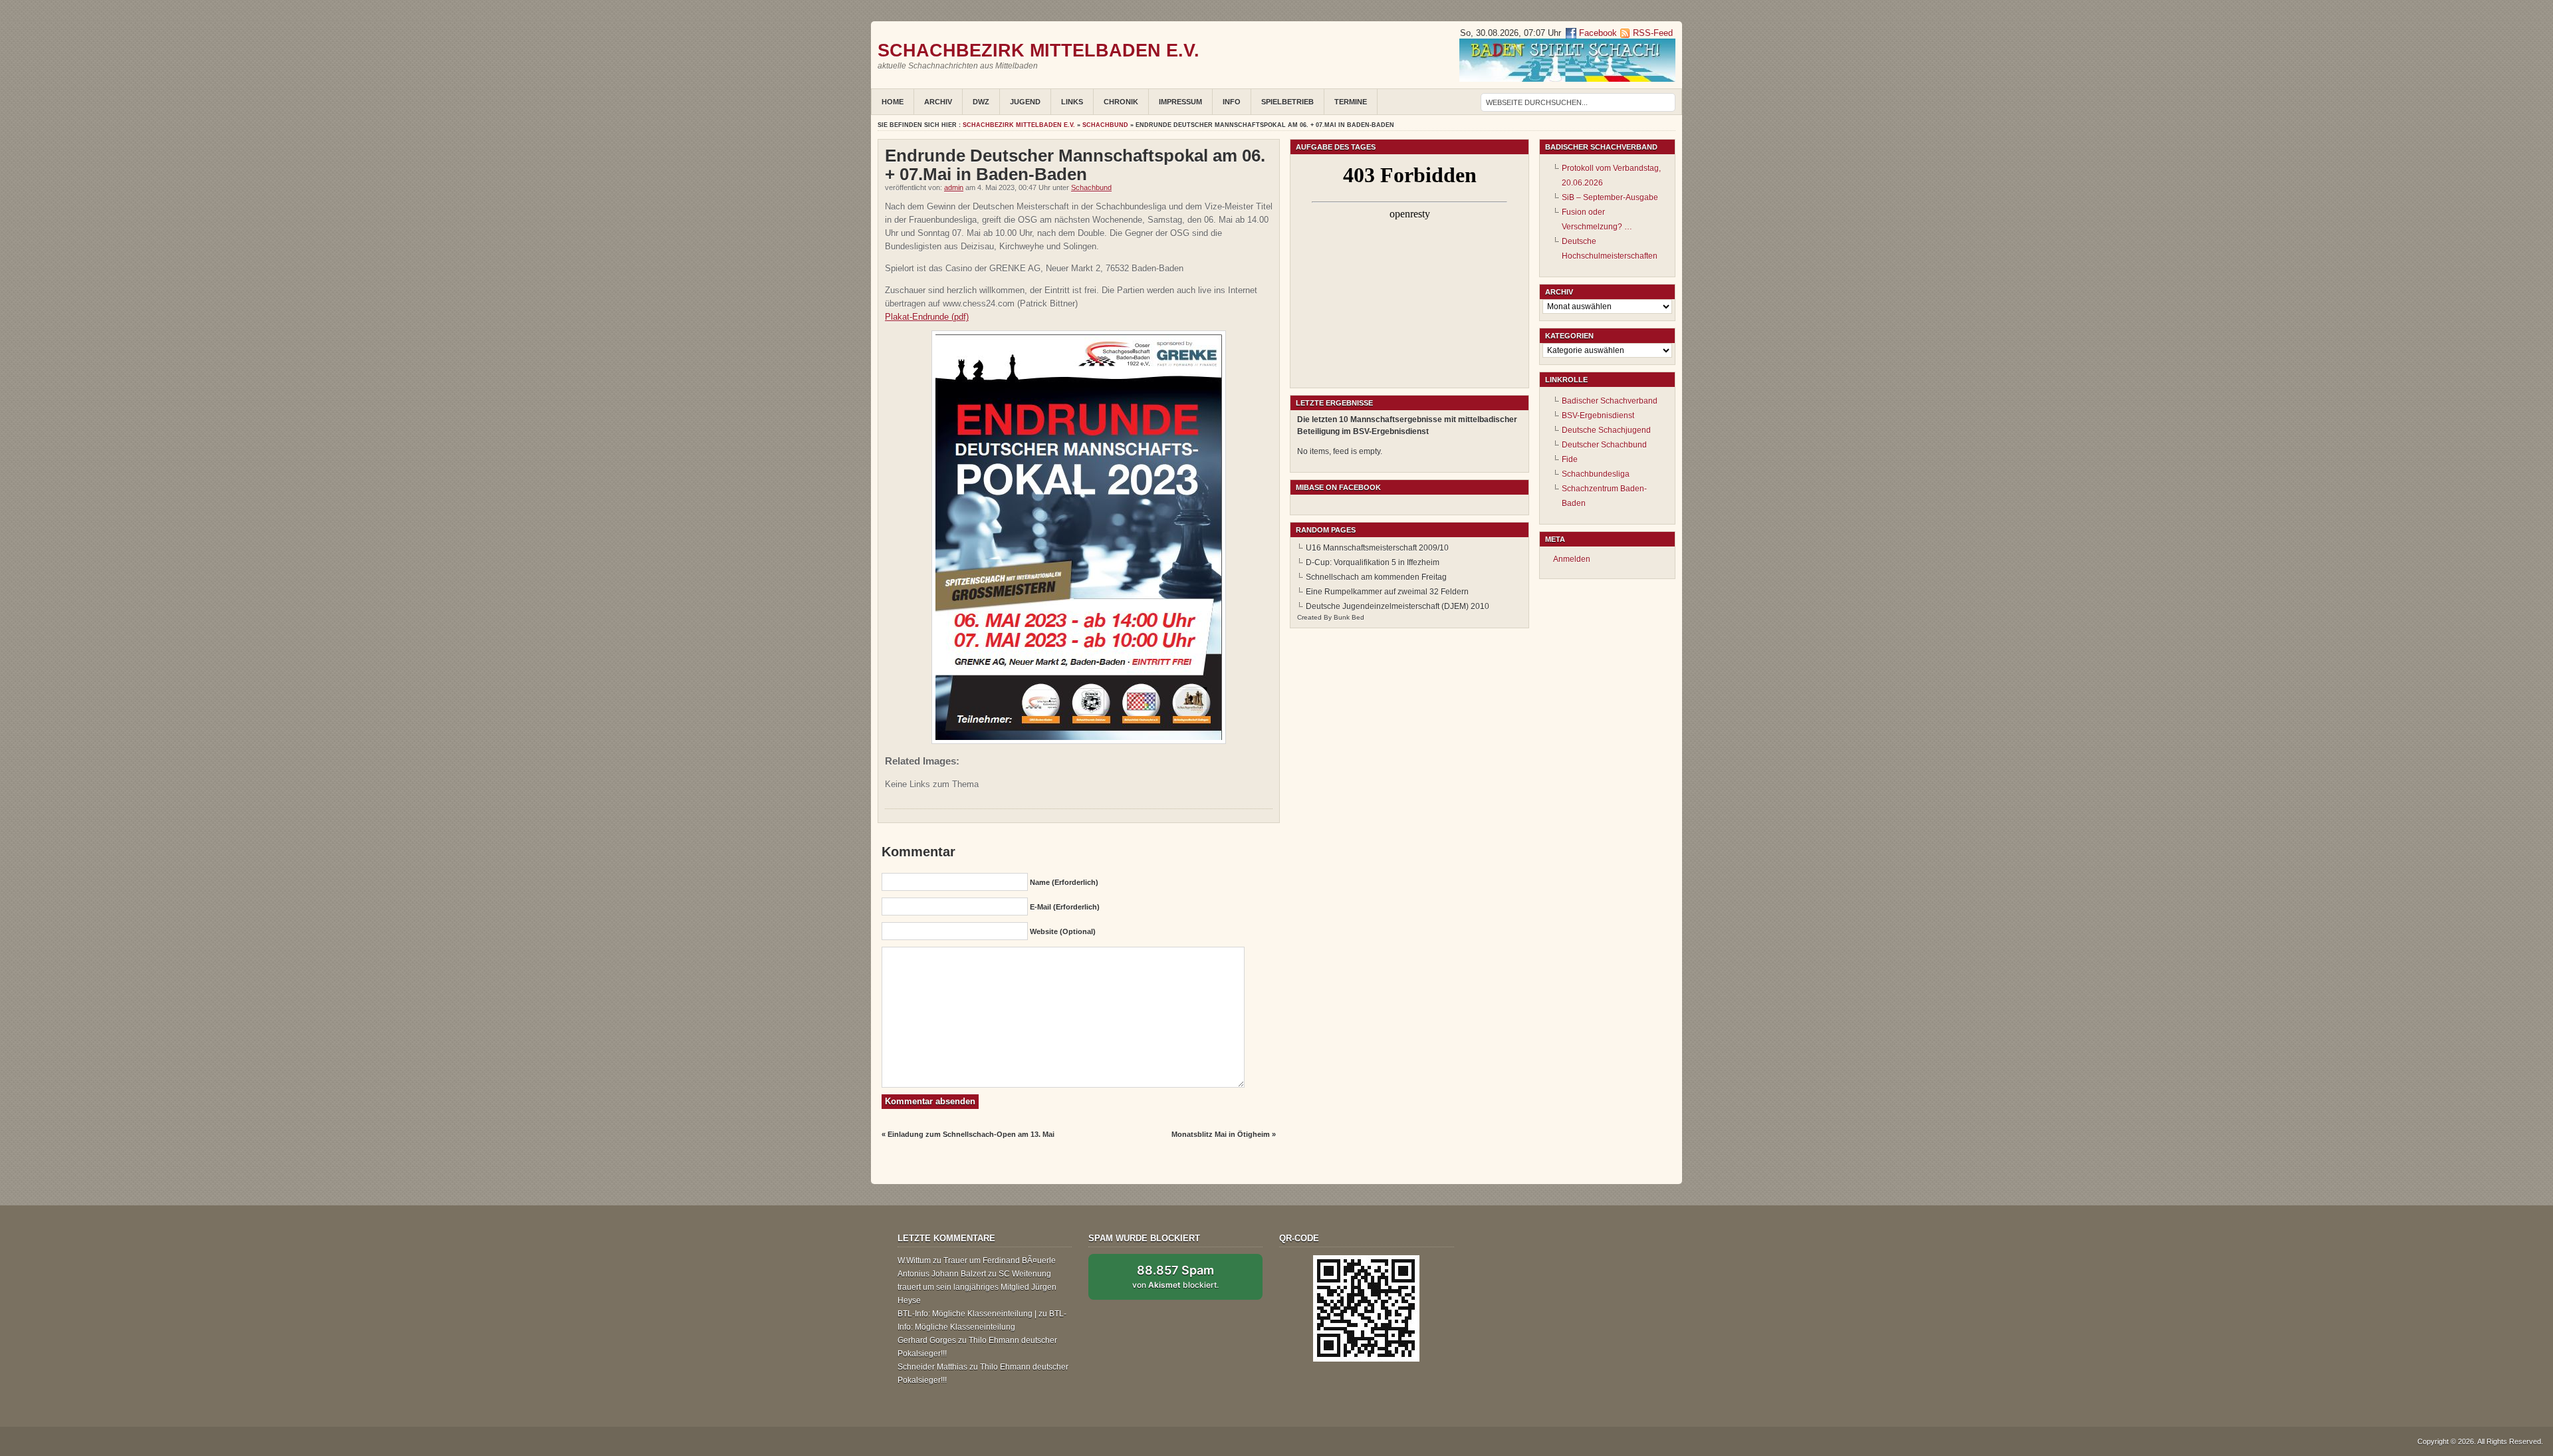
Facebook (1597, 33)
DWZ (981, 102)
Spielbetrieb (1287, 102)
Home (893, 102)
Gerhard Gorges (927, 1340)
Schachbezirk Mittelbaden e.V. (1038, 50)
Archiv (938, 102)
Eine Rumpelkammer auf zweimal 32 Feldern (1387, 592)
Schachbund (1105, 125)
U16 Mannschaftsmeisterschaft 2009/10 (1377, 548)
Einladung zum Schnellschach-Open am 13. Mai (971, 1134)
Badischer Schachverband (1610, 401)
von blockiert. (1175, 1276)
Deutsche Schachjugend (1606, 430)
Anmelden (1572, 559)
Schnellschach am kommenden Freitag (1376, 577)
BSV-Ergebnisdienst (1598, 416)
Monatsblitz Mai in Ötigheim (1221, 1134)
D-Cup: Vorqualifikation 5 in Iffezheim (1373, 562)
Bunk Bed (1349, 617)
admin (954, 187)
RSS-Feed (1653, 33)
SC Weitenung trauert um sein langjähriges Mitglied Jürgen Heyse (977, 1287)
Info (1232, 102)
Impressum (1180, 102)
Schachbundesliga (1596, 474)
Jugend (1025, 102)
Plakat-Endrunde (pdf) (927, 317)
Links (1072, 102)
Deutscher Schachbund (1604, 445)
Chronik (1121, 102)
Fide (1570, 459)
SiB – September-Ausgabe (1610, 197)
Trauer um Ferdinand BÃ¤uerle (1000, 1261)
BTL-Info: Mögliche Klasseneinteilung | (967, 1314)
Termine (1351, 102)
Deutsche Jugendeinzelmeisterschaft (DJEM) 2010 (1398, 606)
